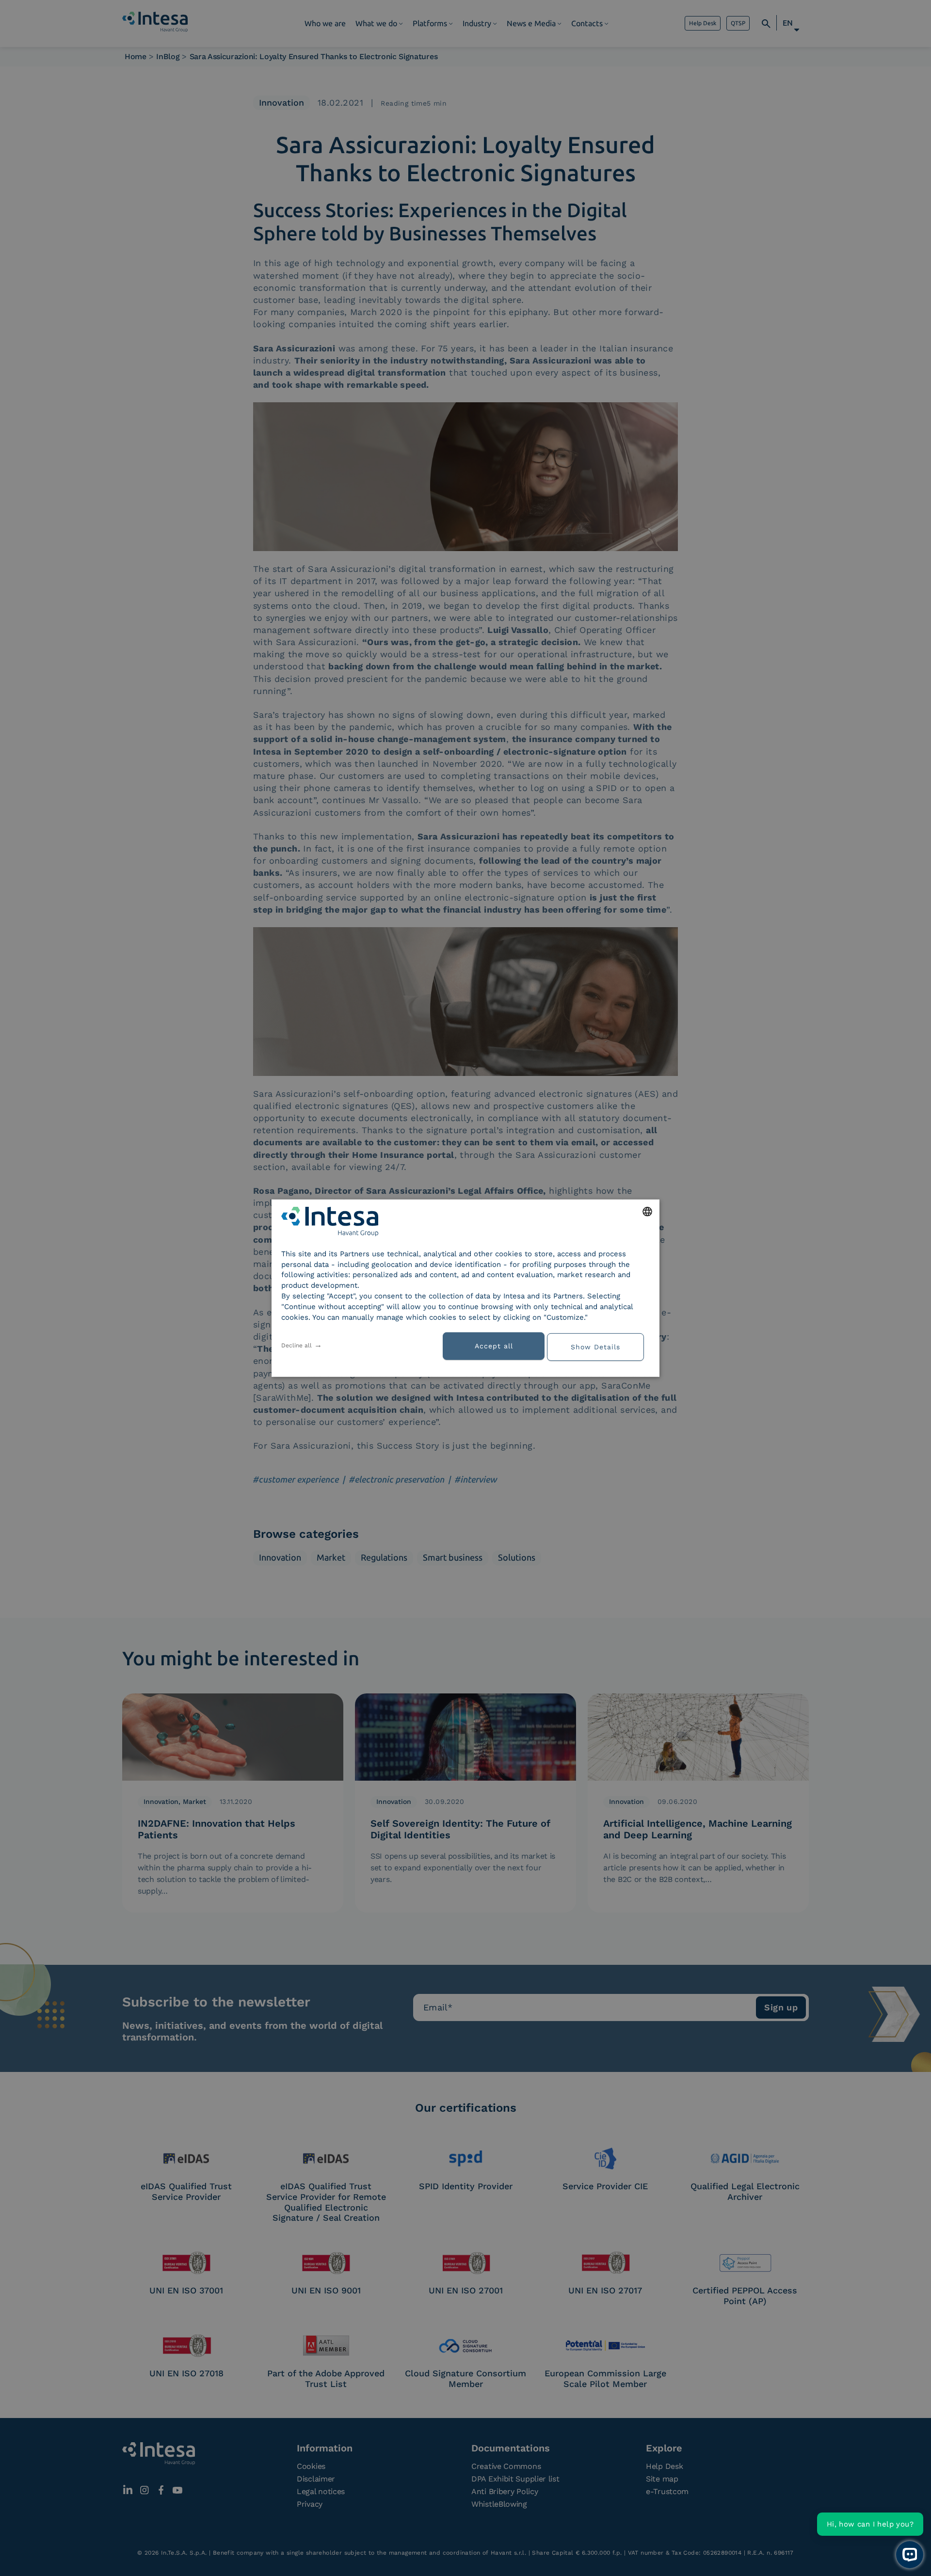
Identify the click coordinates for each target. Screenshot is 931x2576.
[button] (599, 1346)
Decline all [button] (297, 1345)
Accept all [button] (494, 1346)
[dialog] (465, 1288)
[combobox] (647, 1211)
